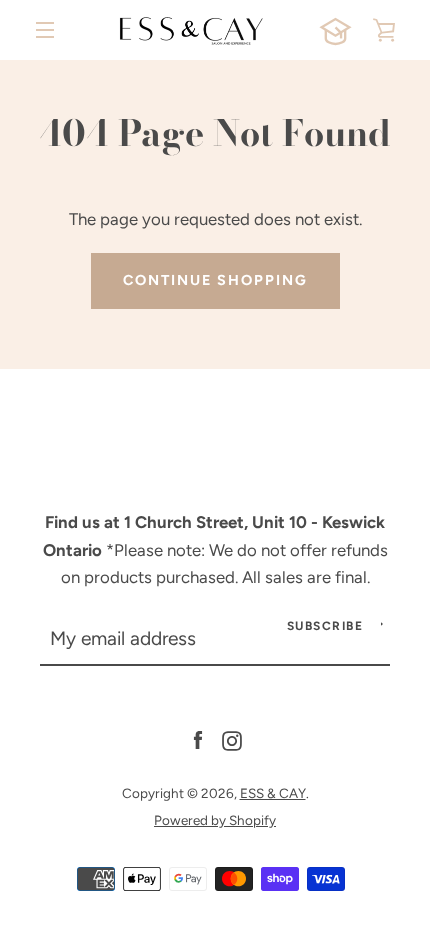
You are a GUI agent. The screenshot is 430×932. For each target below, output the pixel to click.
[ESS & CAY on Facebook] (198, 739)
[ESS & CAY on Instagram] (232, 739)
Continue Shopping (215, 280)
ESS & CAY (273, 793)
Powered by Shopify (215, 820)
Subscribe (325, 626)
